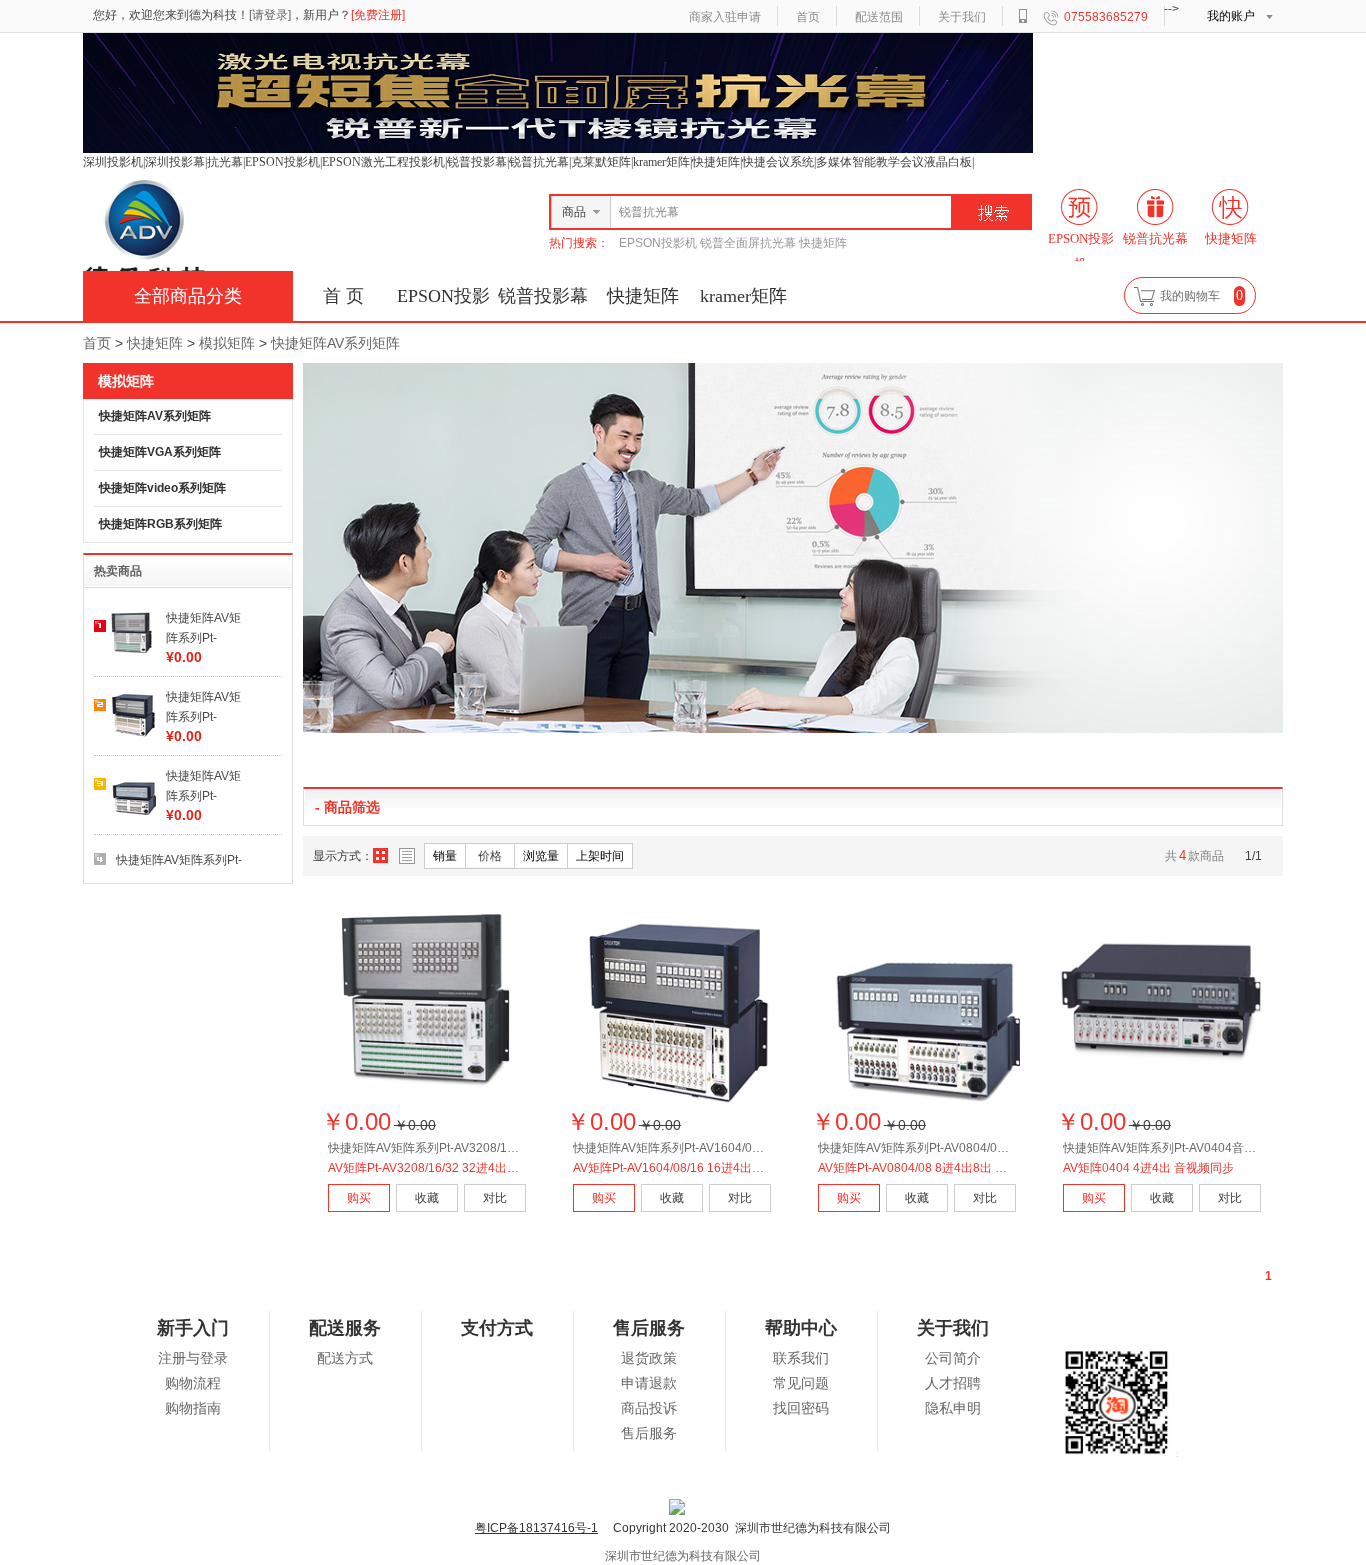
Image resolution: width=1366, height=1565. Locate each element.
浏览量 (541, 856)
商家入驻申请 (725, 17)
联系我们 (801, 1358)
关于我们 (962, 17)
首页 (808, 17)
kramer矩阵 (743, 296)
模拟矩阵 (227, 343)
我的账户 (1231, 16)
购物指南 (193, 1408)
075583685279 (1106, 17)
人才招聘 (953, 1383)
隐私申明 (953, 1408)
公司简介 (953, 1358)
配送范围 (879, 17)
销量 (445, 856)
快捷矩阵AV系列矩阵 (335, 343)
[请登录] (270, 15)
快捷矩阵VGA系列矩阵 (160, 452)
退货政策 (649, 1358)
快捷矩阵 (643, 296)
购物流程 (193, 1383)
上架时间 (600, 856)
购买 (359, 1198)
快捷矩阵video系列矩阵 (162, 488)
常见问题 (801, 1383)
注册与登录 (193, 1358)
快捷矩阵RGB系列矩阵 (160, 524)
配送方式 (345, 1358)
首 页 (343, 296)
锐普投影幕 (543, 296)
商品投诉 (649, 1408)
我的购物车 (1190, 296)
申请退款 (649, 1383)
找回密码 (801, 1408)
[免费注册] (378, 15)
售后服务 (649, 1433)
